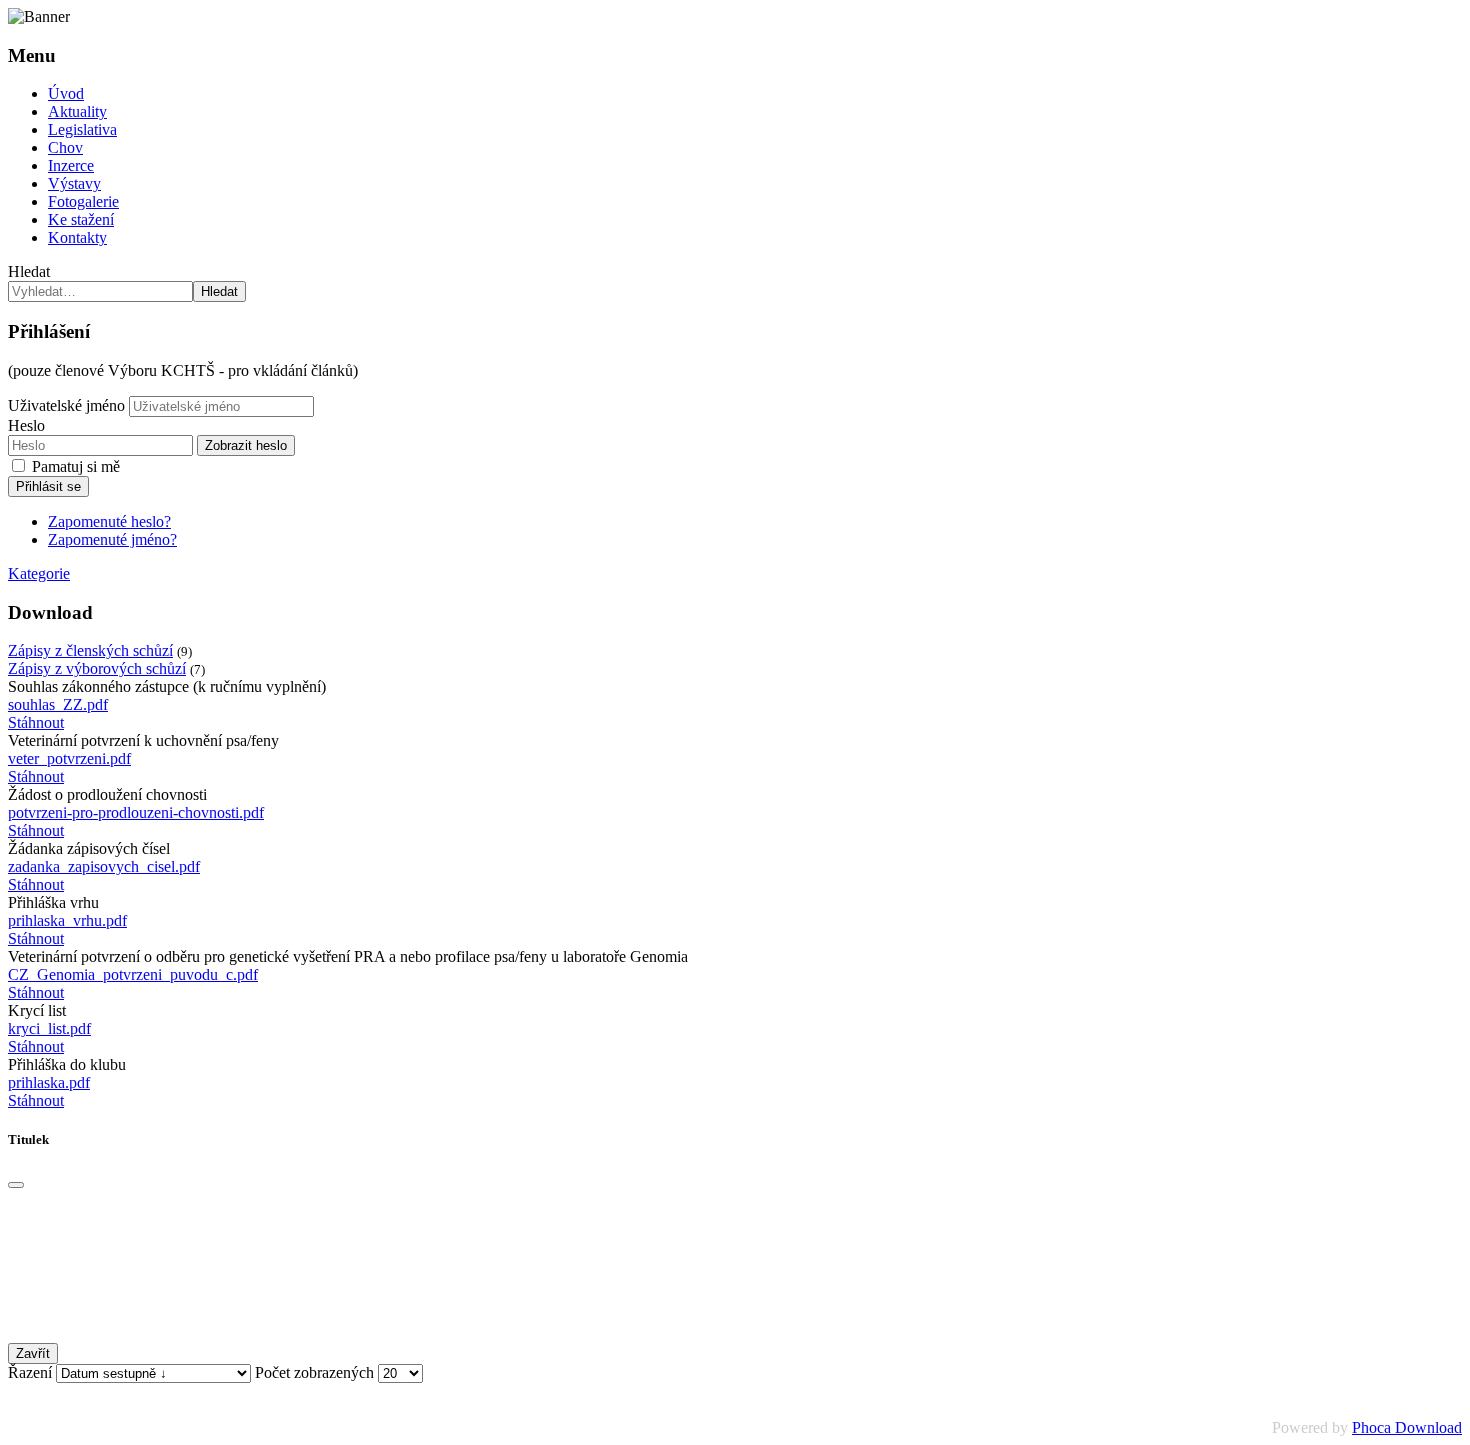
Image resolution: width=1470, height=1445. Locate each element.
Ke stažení (81, 219)
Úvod (66, 93)
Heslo (26, 425)
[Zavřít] (16, 1185)
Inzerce (71, 165)
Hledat (29, 271)
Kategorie (39, 573)
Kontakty (77, 237)
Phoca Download (1407, 1427)
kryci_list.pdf (49, 1028)
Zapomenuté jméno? (112, 539)
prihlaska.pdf (49, 1082)
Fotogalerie (83, 201)
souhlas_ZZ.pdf (58, 704)
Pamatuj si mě (76, 466)
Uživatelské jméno (66, 405)
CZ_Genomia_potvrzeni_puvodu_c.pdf (133, 974)
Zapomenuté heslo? (109, 521)
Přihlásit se (48, 486)
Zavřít (33, 1353)
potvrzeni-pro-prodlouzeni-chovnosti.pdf (136, 812)
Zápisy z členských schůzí (90, 650)
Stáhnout (36, 722)
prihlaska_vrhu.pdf (67, 920)
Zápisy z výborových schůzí (97, 668)
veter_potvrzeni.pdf (69, 758)
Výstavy (74, 183)
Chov (65, 147)
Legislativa (82, 129)
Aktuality (77, 111)
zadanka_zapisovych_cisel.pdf (104, 866)
